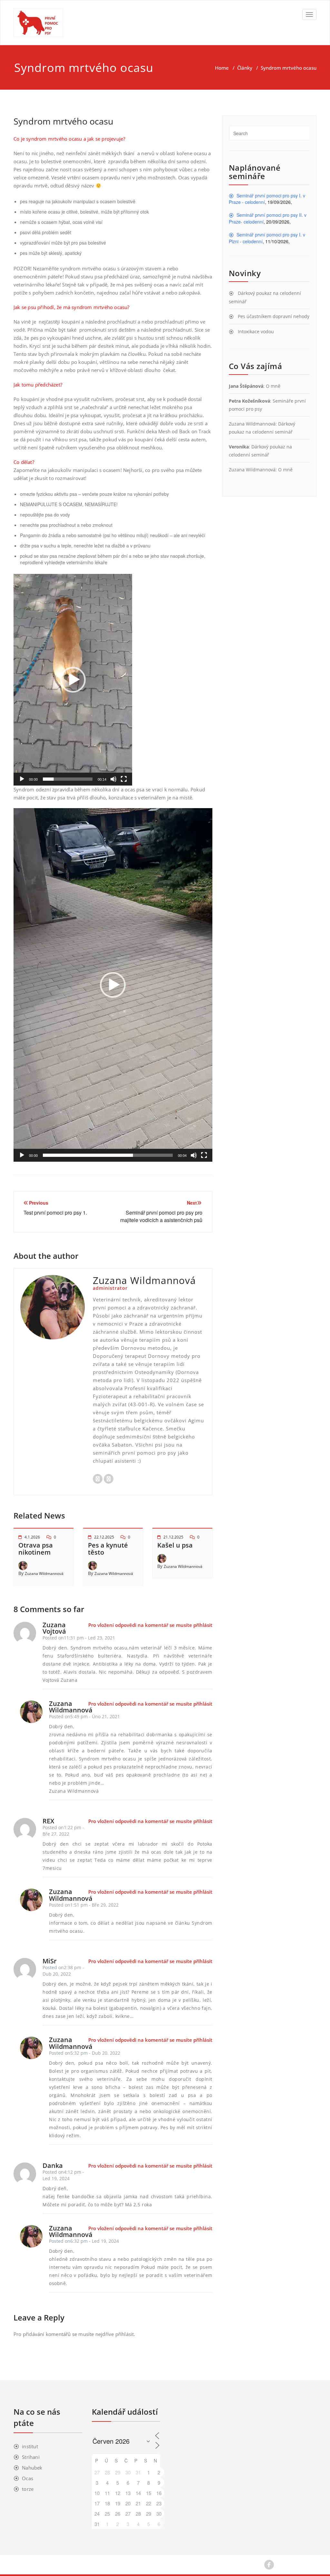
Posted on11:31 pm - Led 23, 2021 (79, 1638)
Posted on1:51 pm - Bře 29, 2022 (84, 1905)
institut (30, 2446)
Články (245, 68)
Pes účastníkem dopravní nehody (274, 316)
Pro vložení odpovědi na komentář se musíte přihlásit (150, 1625)
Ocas (28, 2478)
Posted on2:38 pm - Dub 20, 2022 (63, 1971)
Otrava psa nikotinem (36, 1549)
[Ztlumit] (113, 779)
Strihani (31, 2457)
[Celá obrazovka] (124, 779)
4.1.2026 (32, 1537)
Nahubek (32, 2468)
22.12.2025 (104, 1537)
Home (222, 68)
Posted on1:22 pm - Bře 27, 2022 (63, 1831)
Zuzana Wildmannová (44, 1574)
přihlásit (125, 2334)
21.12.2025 (173, 1537)
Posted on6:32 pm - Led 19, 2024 (84, 2241)
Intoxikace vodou (256, 331)
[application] (73, 680)
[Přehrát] (22, 779)
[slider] (68, 779)
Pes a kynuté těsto (108, 1549)
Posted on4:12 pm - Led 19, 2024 (63, 2175)
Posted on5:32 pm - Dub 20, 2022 (85, 2053)
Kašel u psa (175, 1545)
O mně (273, 386)
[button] (73, 680)
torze (28, 2489)
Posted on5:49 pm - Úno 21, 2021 (84, 1716)
